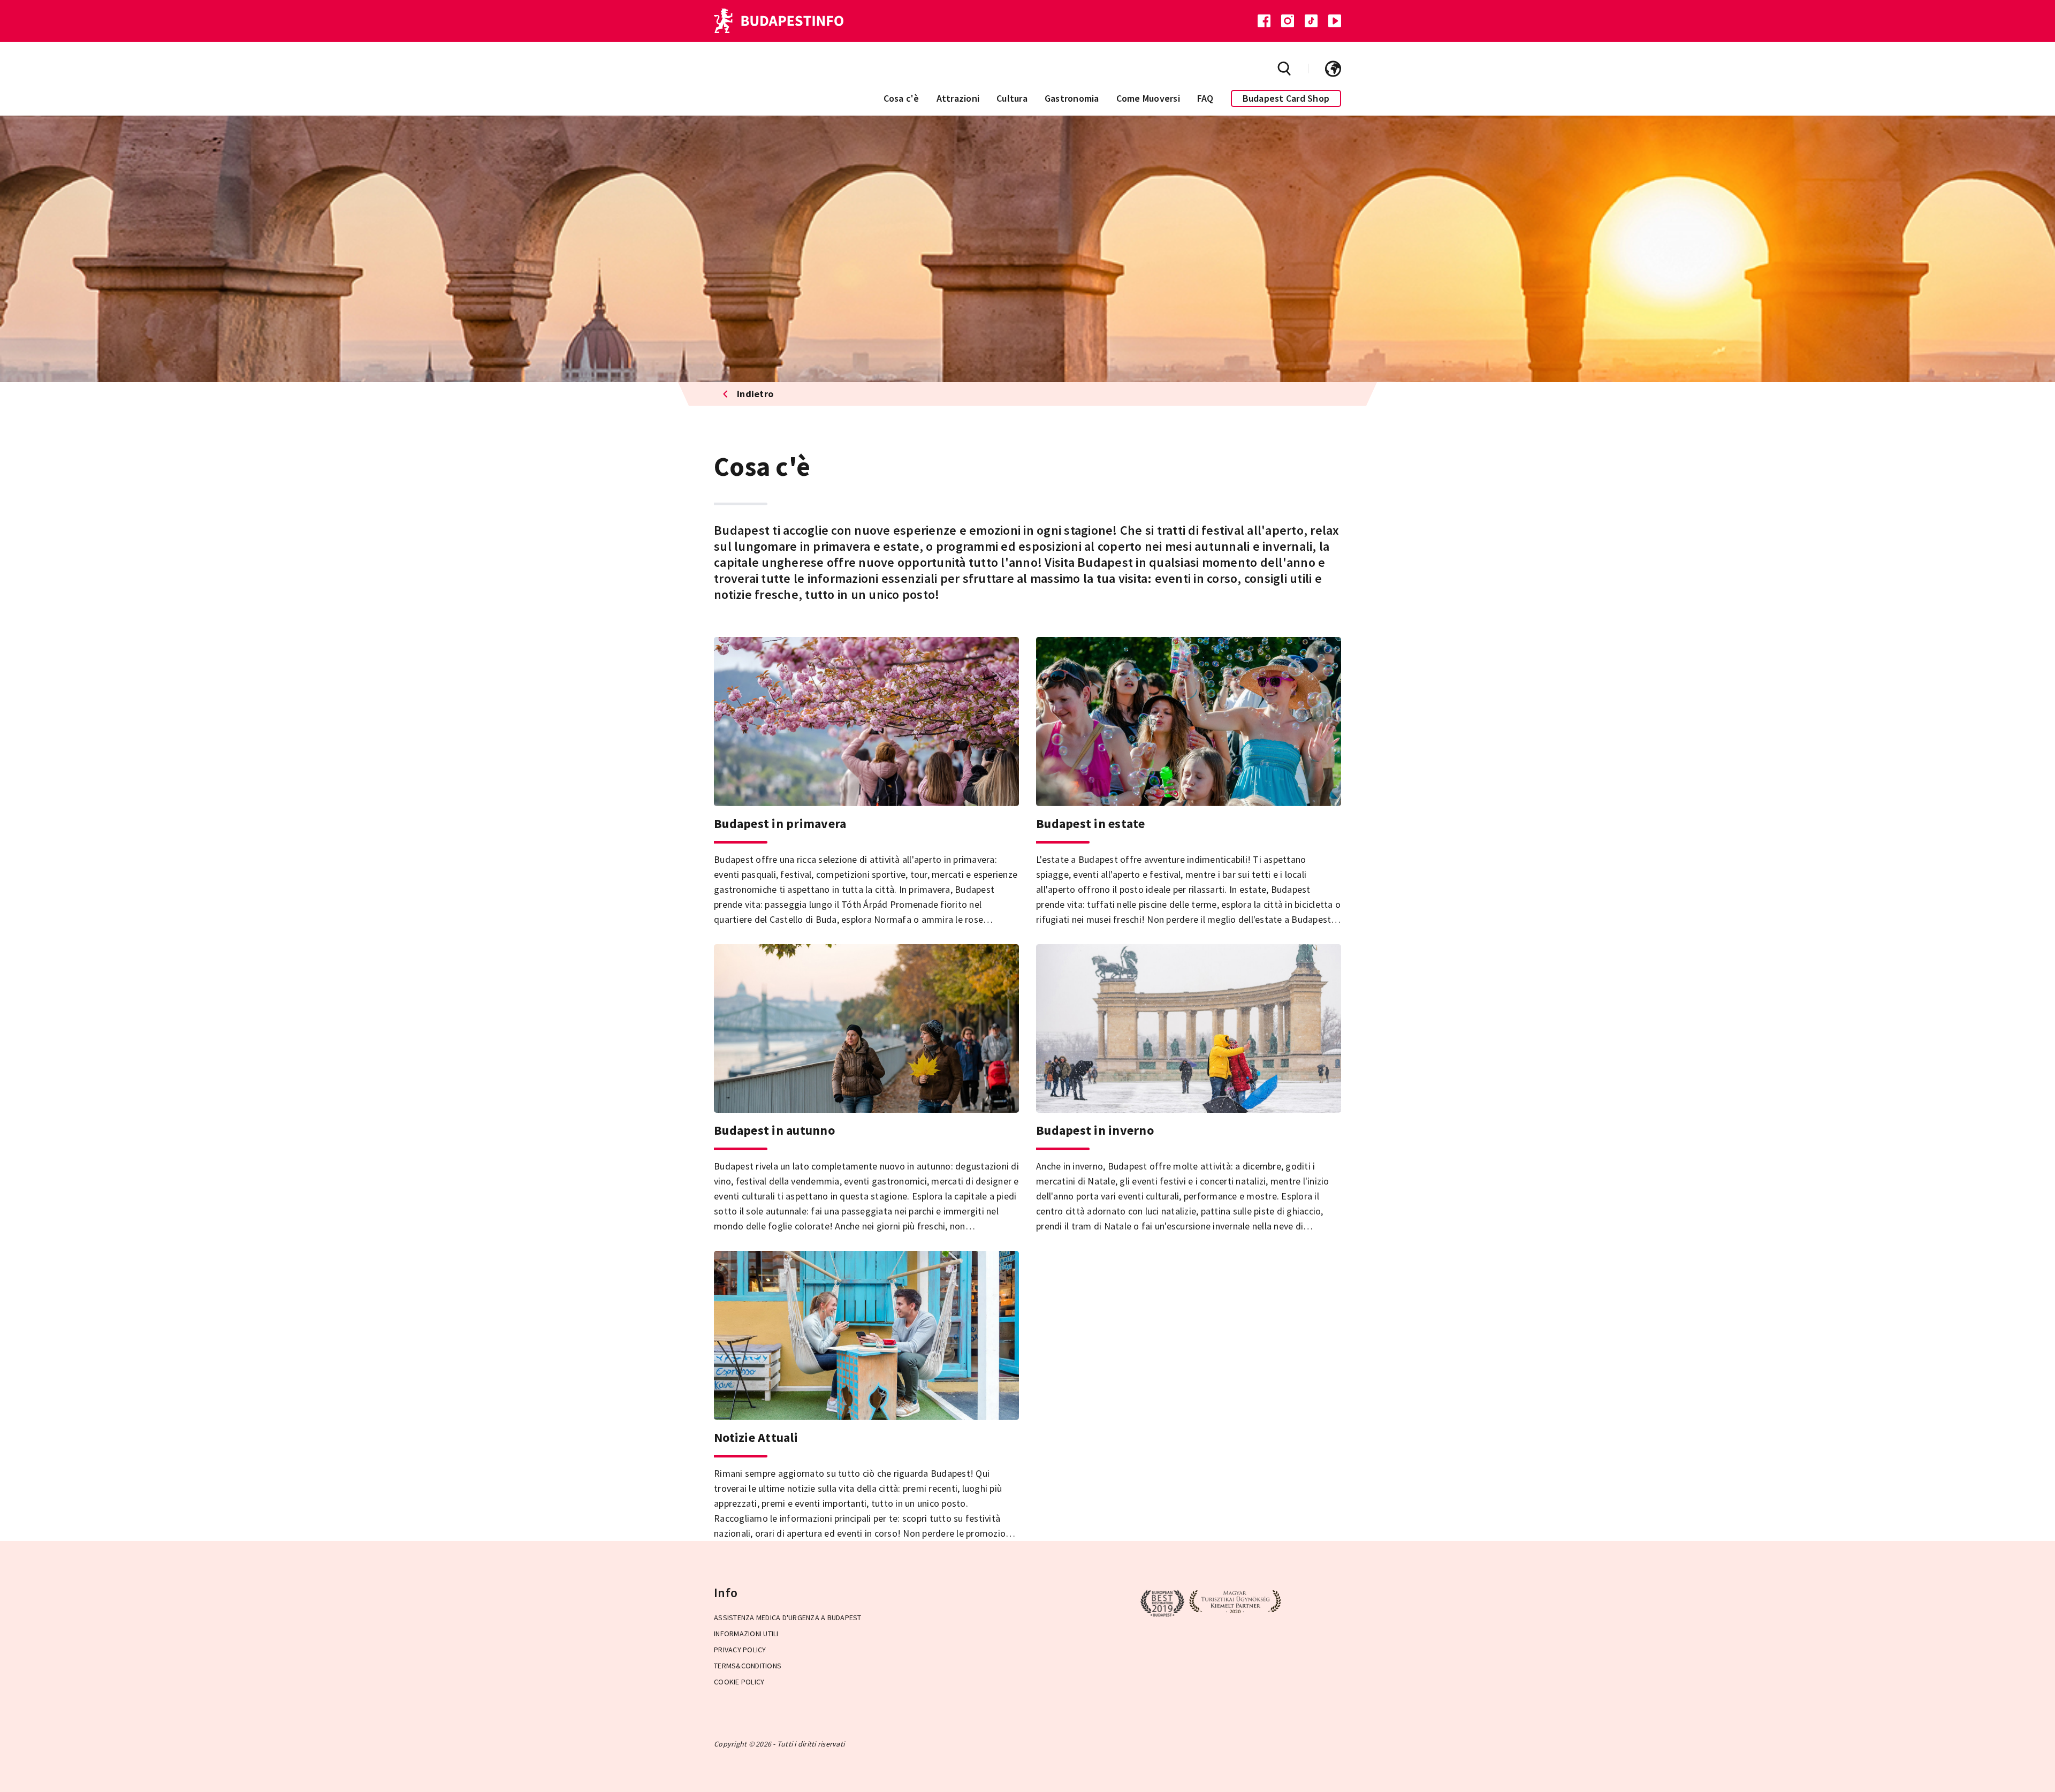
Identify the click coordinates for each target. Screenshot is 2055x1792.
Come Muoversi (1148, 98)
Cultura (1012, 98)
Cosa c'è (901, 98)
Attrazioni (958, 98)
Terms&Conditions (748, 1666)
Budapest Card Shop (1286, 98)
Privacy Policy (740, 1650)
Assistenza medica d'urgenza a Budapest (788, 1618)
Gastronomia (1072, 98)
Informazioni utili (746, 1634)
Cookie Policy (739, 1682)
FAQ (1205, 98)
